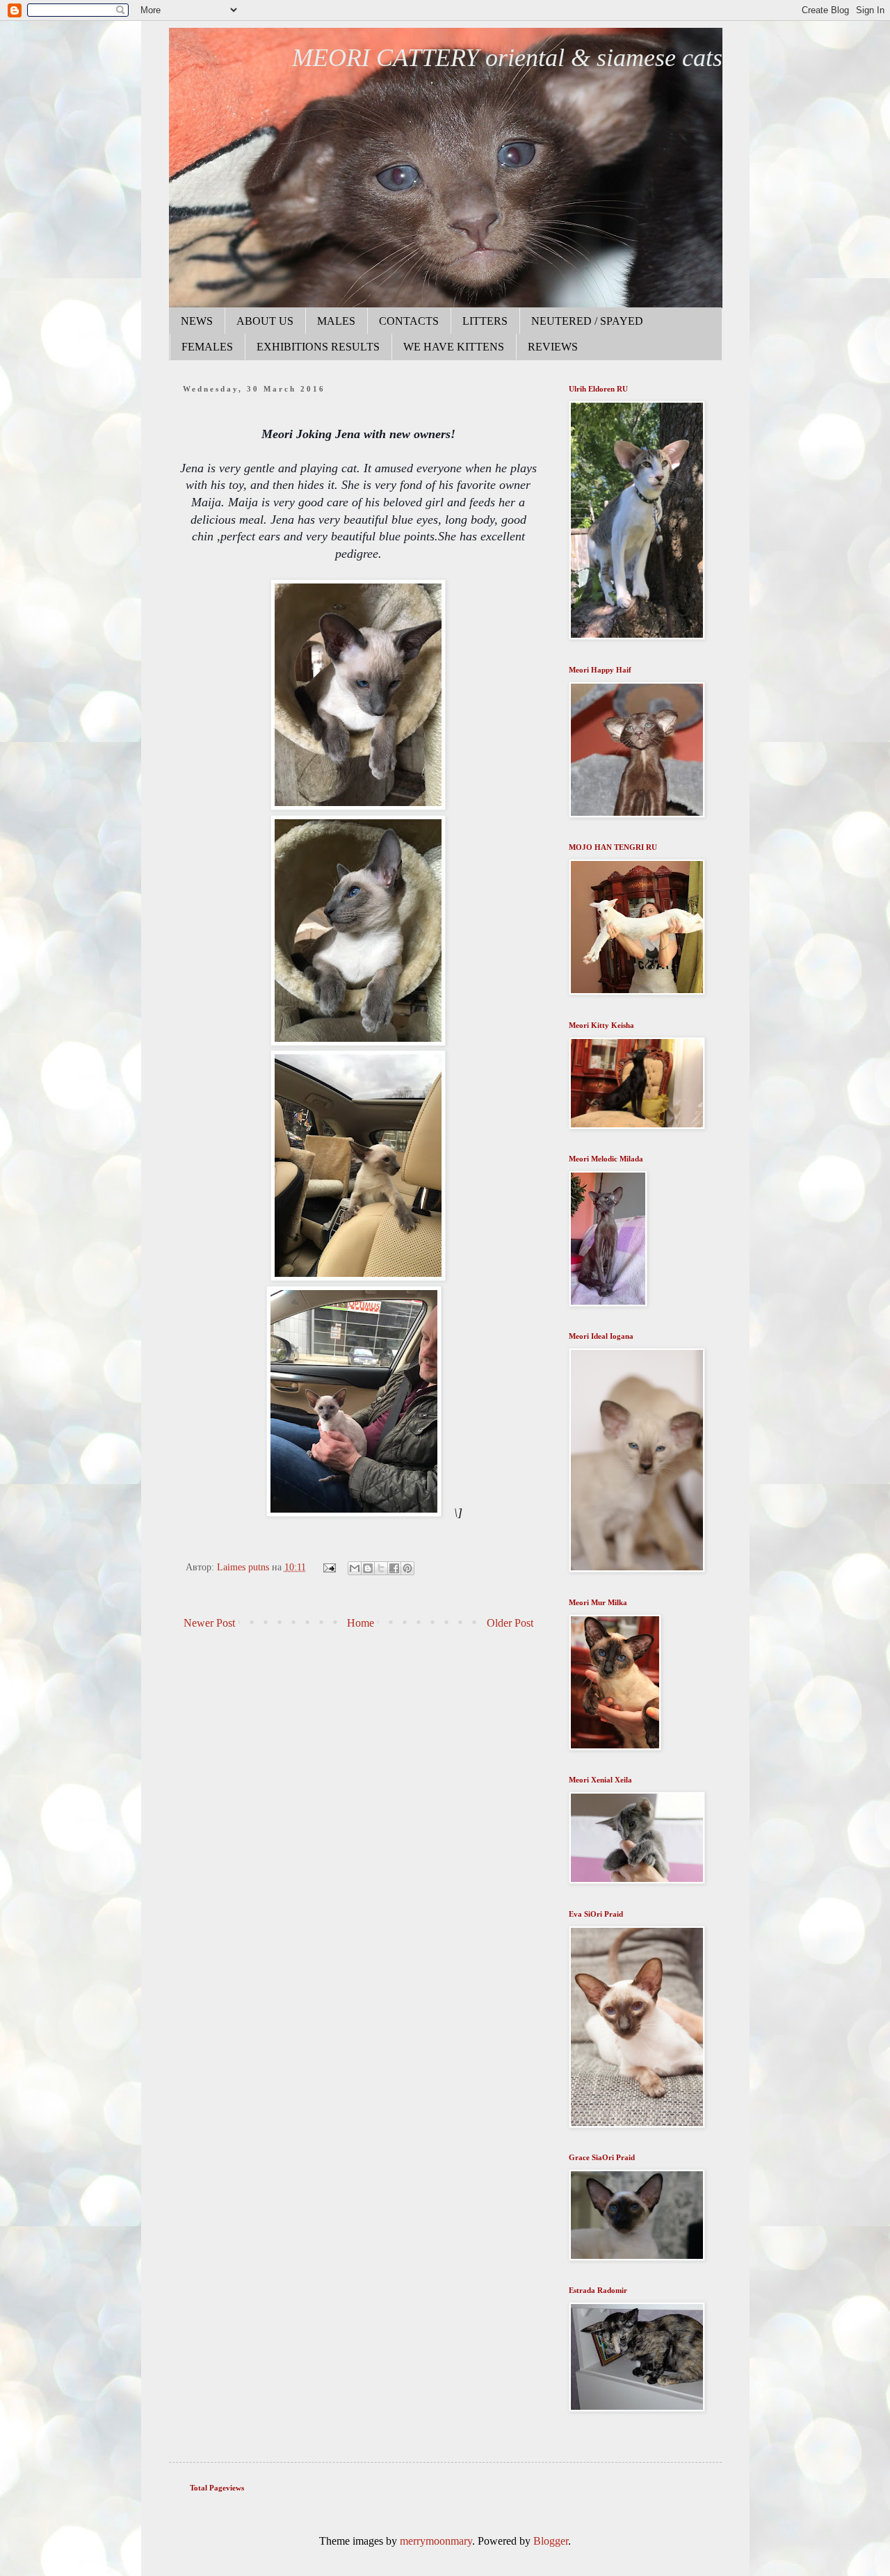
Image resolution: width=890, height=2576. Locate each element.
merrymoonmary (436, 2541)
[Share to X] (381, 1568)
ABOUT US (265, 321)
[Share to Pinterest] (407, 1568)
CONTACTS (409, 321)
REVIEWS (553, 347)
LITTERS (485, 321)
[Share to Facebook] (394, 1568)
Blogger (551, 2541)
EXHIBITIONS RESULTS (318, 347)
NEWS (197, 321)
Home (361, 1623)
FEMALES (207, 347)
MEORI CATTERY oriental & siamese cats (507, 58)
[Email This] (355, 1568)
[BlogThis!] (368, 1568)
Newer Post (209, 1623)
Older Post (510, 1623)
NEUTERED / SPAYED (587, 321)
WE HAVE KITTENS (454, 347)
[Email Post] (329, 1567)
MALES (336, 321)
